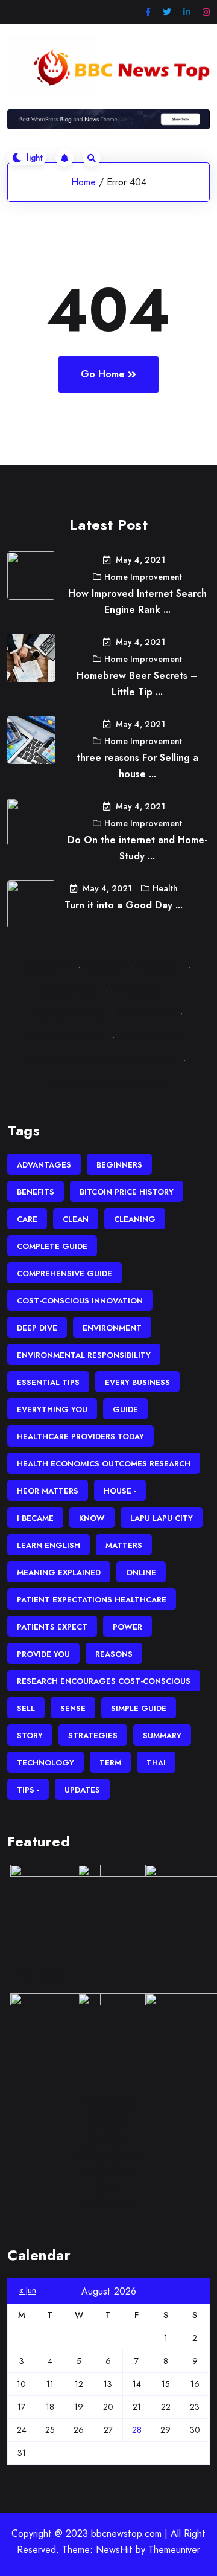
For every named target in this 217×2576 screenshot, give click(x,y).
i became (35, 1518)
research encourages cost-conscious (104, 1681)
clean (76, 1219)
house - (120, 1491)
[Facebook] (148, 12)
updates (82, 1790)
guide (125, 1409)
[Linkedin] (187, 12)
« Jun (28, 2290)
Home (83, 182)
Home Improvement (143, 577)
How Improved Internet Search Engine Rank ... (137, 602)
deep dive (37, 1328)
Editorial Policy (149, 1037)
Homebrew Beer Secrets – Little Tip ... (137, 684)
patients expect (52, 1627)
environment (112, 1328)
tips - (28, 1790)
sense (73, 1708)
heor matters (48, 1491)
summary (162, 1736)
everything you (52, 1409)
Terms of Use (145, 1013)
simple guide (139, 1708)
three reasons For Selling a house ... (137, 766)
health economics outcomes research (104, 1464)
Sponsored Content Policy (109, 1083)
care (27, 1219)
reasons (114, 1654)
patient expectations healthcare (92, 1600)
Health (165, 888)
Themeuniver (174, 2550)
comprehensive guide (64, 1274)
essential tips (48, 1382)
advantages (44, 1165)
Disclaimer (159, 967)
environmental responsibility (84, 1355)
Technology (46, 1763)
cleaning (135, 1219)
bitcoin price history (127, 1192)
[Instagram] (206, 12)
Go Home (103, 374)
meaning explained (59, 1572)
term (110, 1763)
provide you (43, 1654)
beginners (119, 1165)
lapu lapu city (162, 1518)
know (92, 1518)
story (30, 1736)
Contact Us (46, 967)
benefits (36, 1192)
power (127, 1627)
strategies (93, 1736)
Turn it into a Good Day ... (124, 905)
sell (26, 1708)
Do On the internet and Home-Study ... (137, 848)
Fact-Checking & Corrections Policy (101, 1060)
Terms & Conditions (64, 1037)
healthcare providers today (80, 1437)
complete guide (52, 1246)
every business (137, 1382)
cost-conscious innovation (80, 1301)
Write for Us (137, 990)
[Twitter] (167, 12)
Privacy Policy (68, 990)
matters (124, 1545)
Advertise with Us (67, 1013)
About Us (104, 967)
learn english (49, 1545)
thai (156, 1763)
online (141, 1572)
